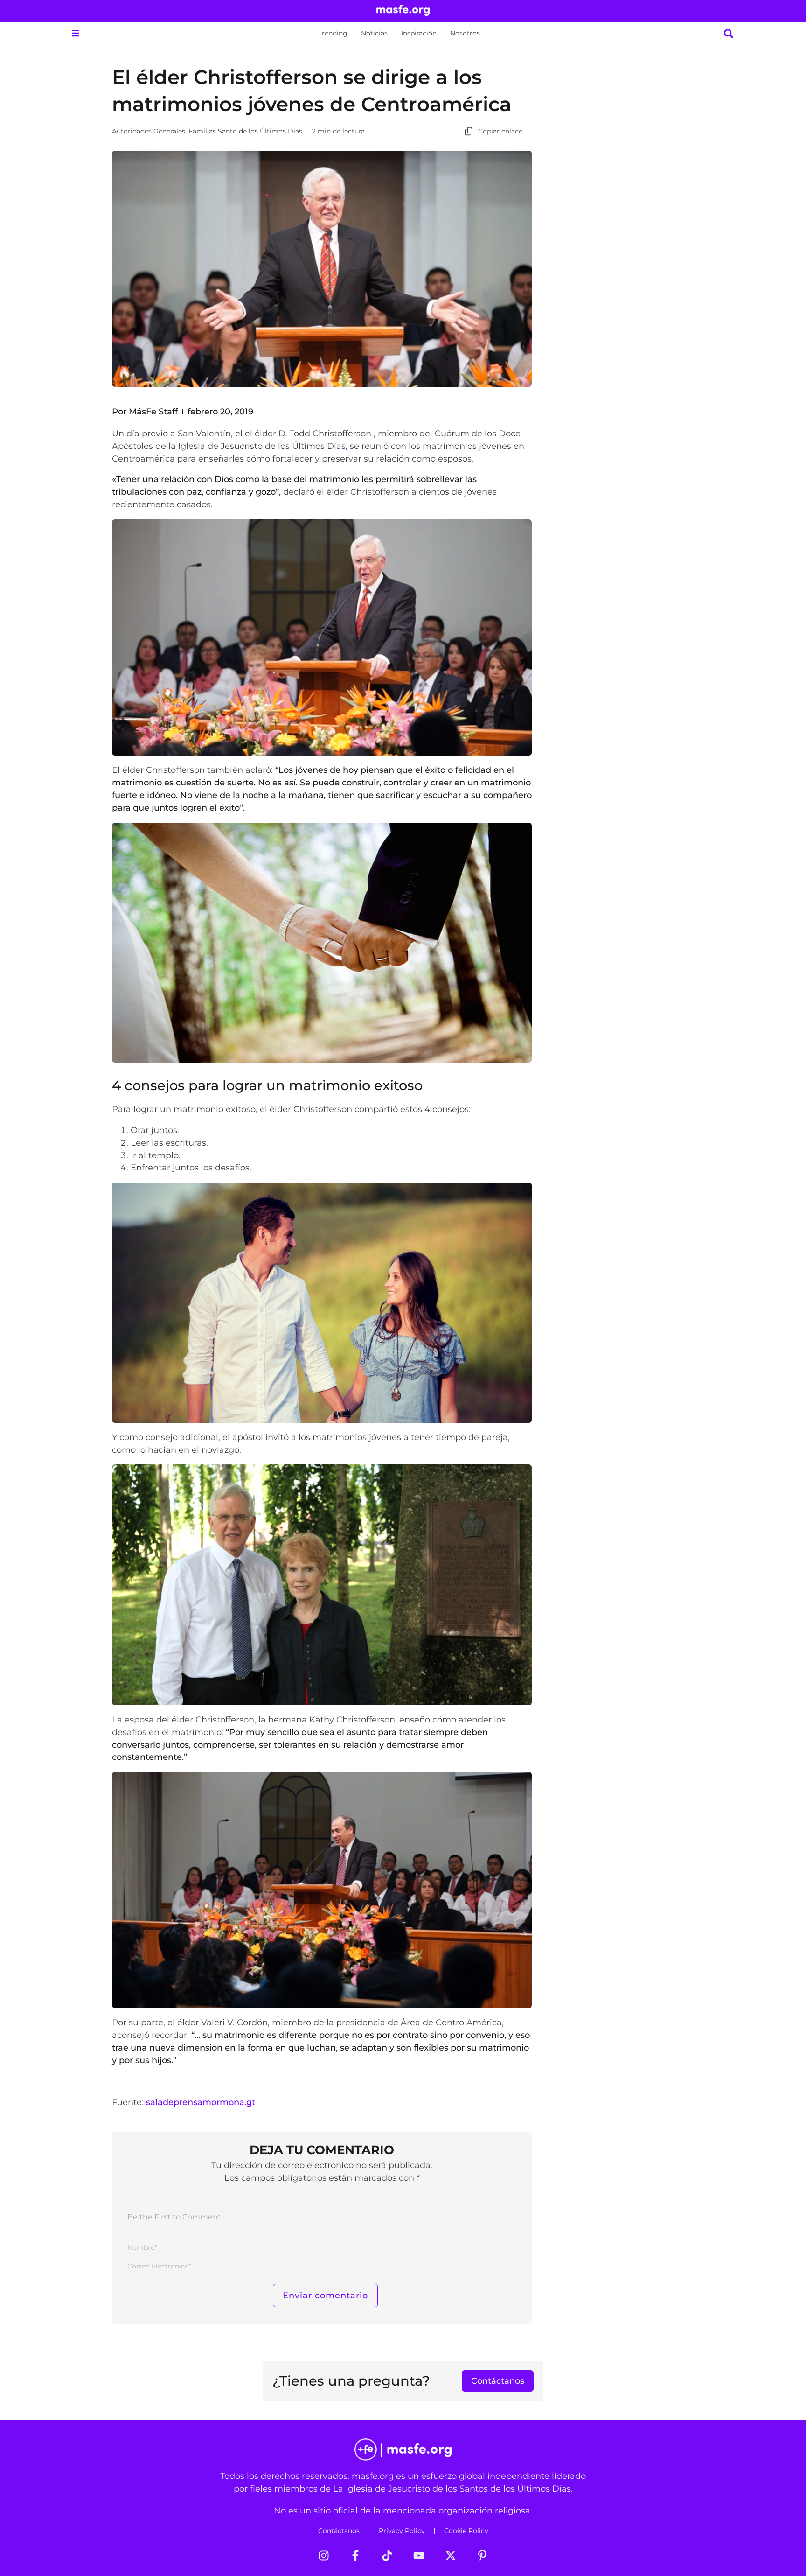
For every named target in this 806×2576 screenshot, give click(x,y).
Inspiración (419, 33)
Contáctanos (339, 2531)
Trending (333, 33)
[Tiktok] (387, 2555)
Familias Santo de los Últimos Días (245, 131)
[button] (75, 33)
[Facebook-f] (355, 2555)
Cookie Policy (466, 2531)
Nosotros (465, 33)
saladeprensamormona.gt (201, 2102)
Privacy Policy (402, 2531)
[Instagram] (324, 2555)
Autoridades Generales (149, 131)
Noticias (374, 33)
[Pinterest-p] (482, 2555)
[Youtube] (419, 2555)
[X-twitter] (451, 2555)
